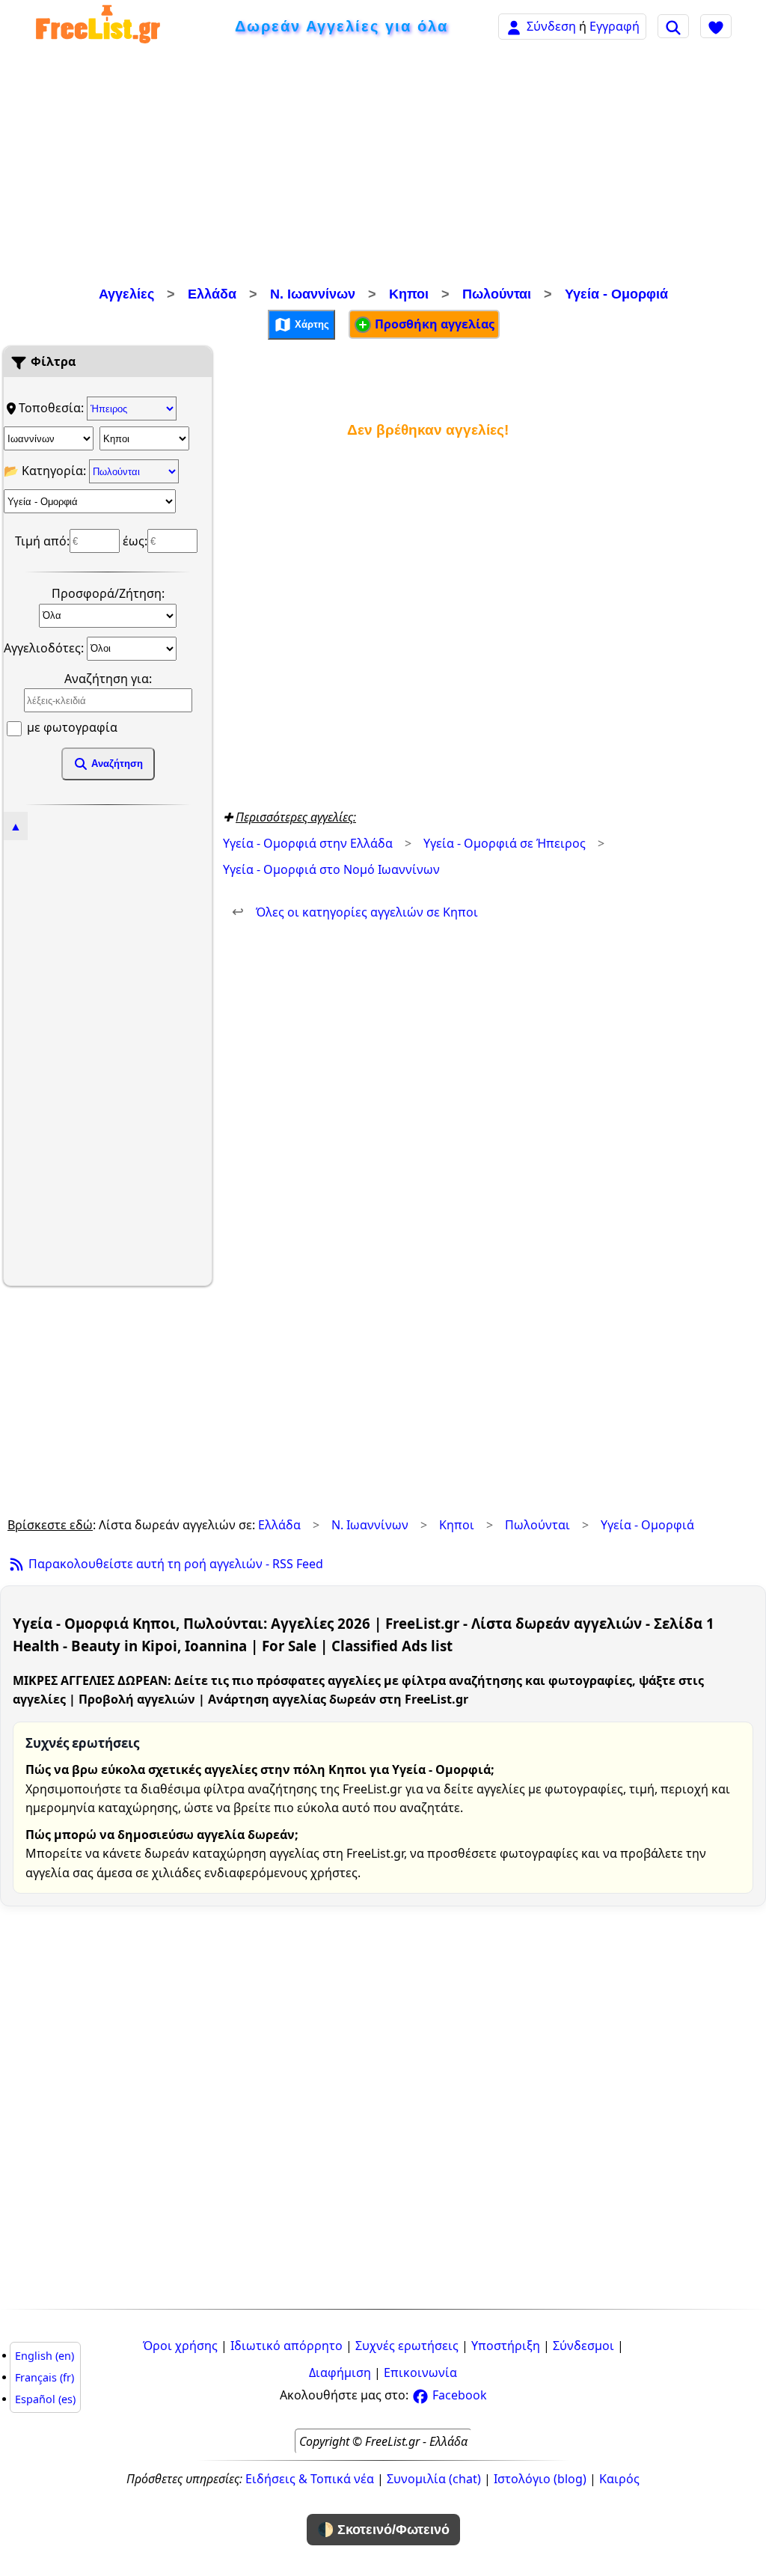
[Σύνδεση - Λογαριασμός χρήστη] (514, 26)
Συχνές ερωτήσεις (407, 2346)
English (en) (45, 2356)
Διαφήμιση (340, 2372)
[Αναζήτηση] (673, 26)
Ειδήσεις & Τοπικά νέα (310, 2479)
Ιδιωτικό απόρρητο (287, 2346)
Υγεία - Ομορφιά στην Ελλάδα (308, 843)
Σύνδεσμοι (583, 2346)
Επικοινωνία (420, 2372)
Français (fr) (45, 2377)
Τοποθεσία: (53, 408)
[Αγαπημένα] (716, 26)
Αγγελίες (126, 294)
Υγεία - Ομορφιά (616, 294)
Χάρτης (310, 324)
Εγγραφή (615, 26)
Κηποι (409, 294)
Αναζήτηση (116, 764)
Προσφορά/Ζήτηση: (108, 593)
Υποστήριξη (506, 2346)
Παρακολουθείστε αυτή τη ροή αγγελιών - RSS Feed (174, 1564)
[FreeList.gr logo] (98, 27)
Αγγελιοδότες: (45, 647)
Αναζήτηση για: (108, 679)
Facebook (458, 2395)
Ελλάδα (212, 294)
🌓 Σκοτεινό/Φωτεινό (383, 2530)
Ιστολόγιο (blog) (540, 2479)
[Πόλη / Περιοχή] (144, 438)
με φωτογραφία (71, 727)
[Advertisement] (383, 168)
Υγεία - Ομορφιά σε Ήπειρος (505, 843)
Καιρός (619, 2479)
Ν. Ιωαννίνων (313, 294)
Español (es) (45, 2399)
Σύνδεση (551, 26)
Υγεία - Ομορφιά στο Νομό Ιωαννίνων (331, 869)
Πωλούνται (497, 294)
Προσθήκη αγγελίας (433, 324)
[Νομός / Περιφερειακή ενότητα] (49, 438)
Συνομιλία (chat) (434, 2479)
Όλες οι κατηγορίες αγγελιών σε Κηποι (355, 912)
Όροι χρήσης (180, 2346)
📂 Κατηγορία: (46, 471)
